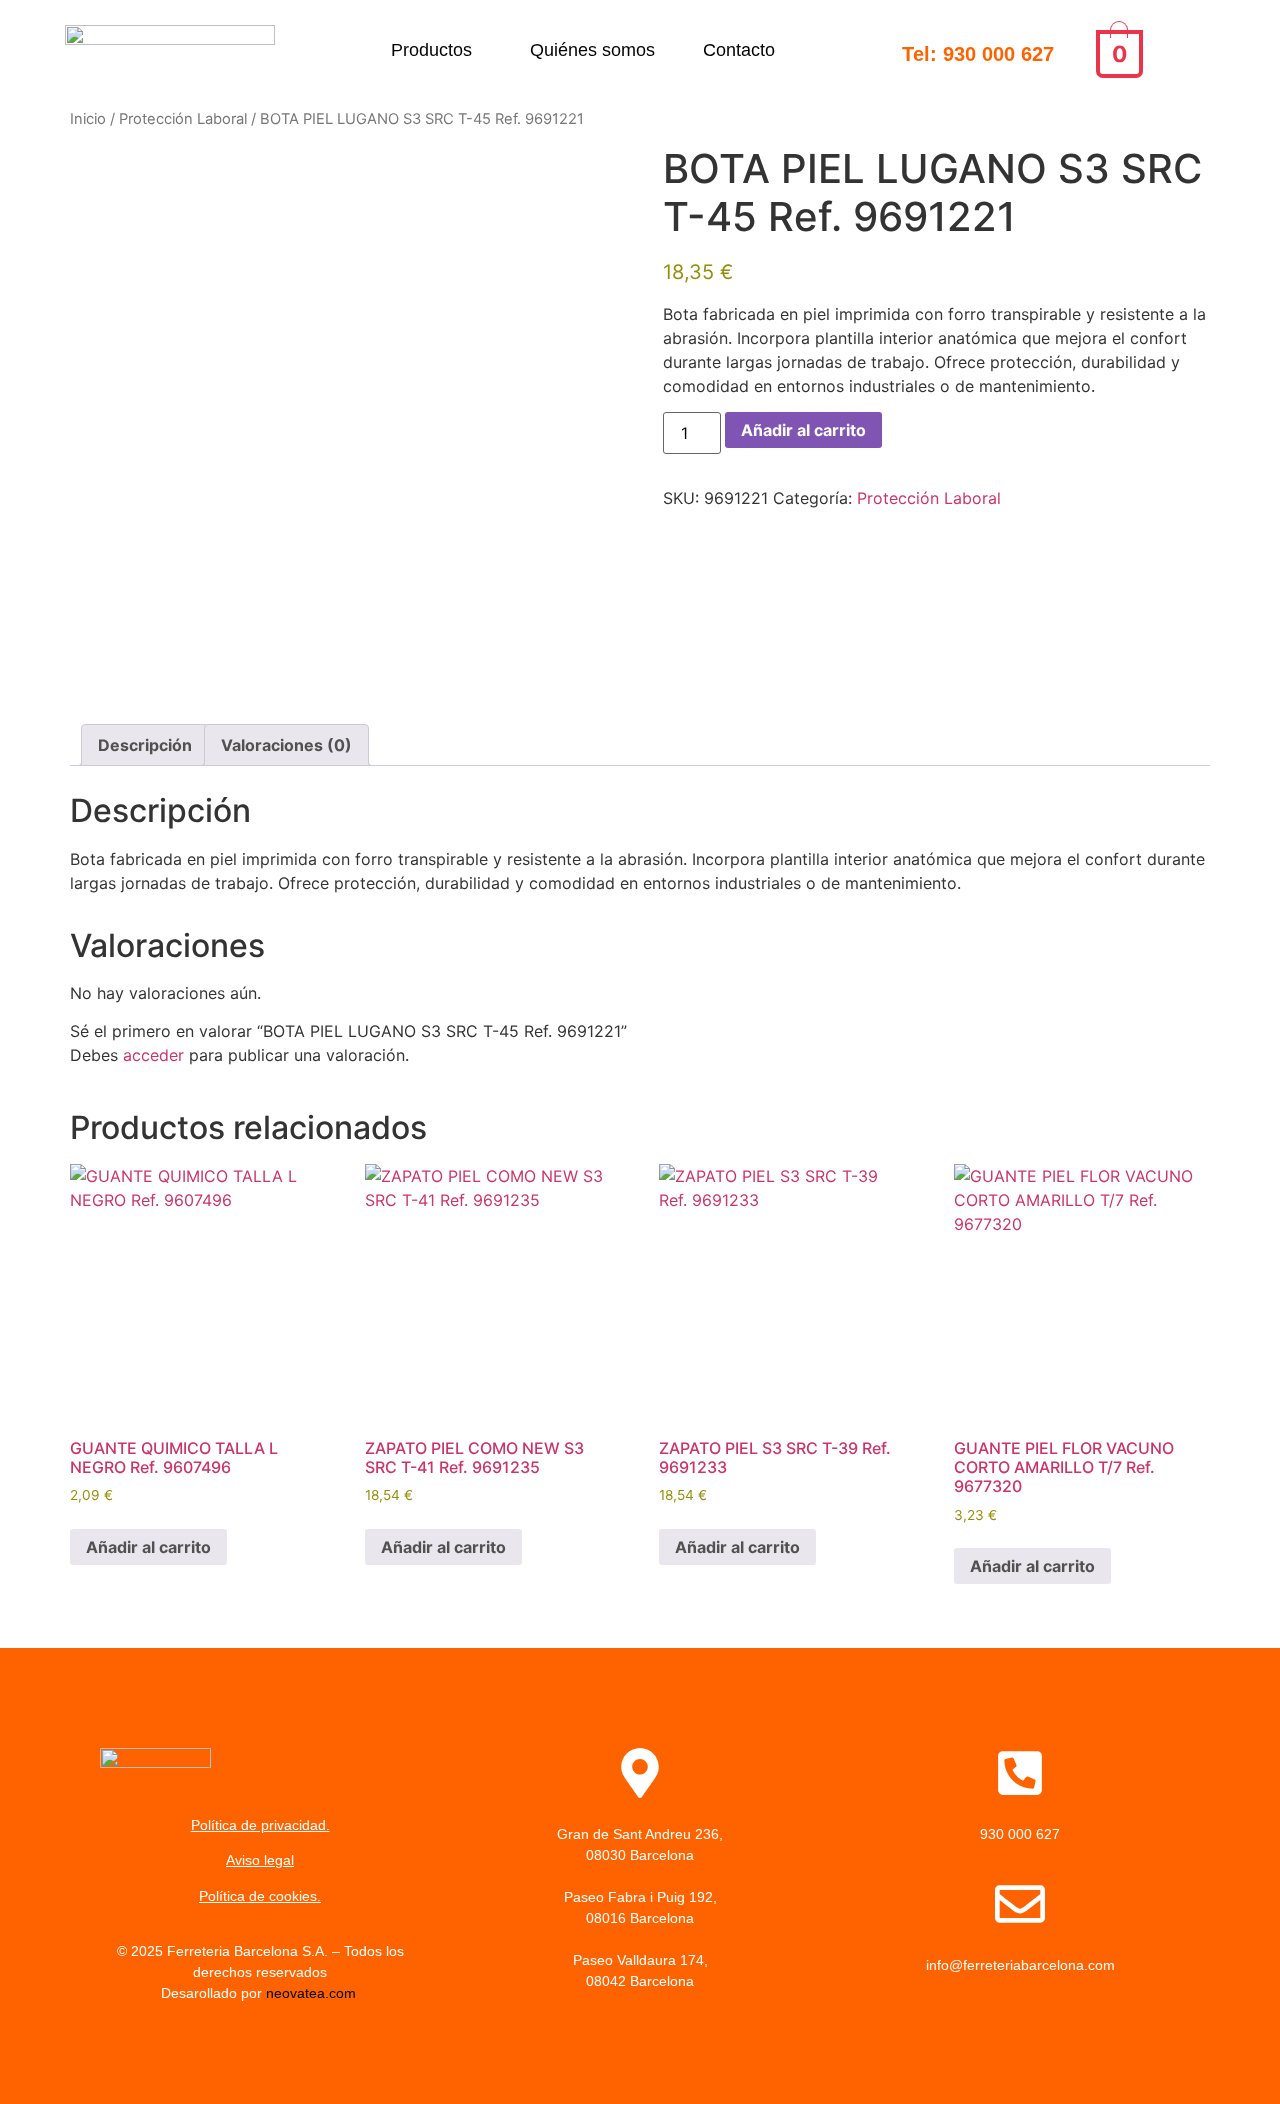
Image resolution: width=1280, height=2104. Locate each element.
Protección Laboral (183, 119)
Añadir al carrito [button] (148, 1547)
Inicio (88, 119)
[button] (436, 50)
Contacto (739, 50)
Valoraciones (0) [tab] (286, 745)
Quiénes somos (592, 50)
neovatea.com (313, 1993)
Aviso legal (260, 1860)
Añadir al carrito (803, 430)
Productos (431, 50)
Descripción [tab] (145, 745)
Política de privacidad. (260, 1825)
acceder (153, 1055)
